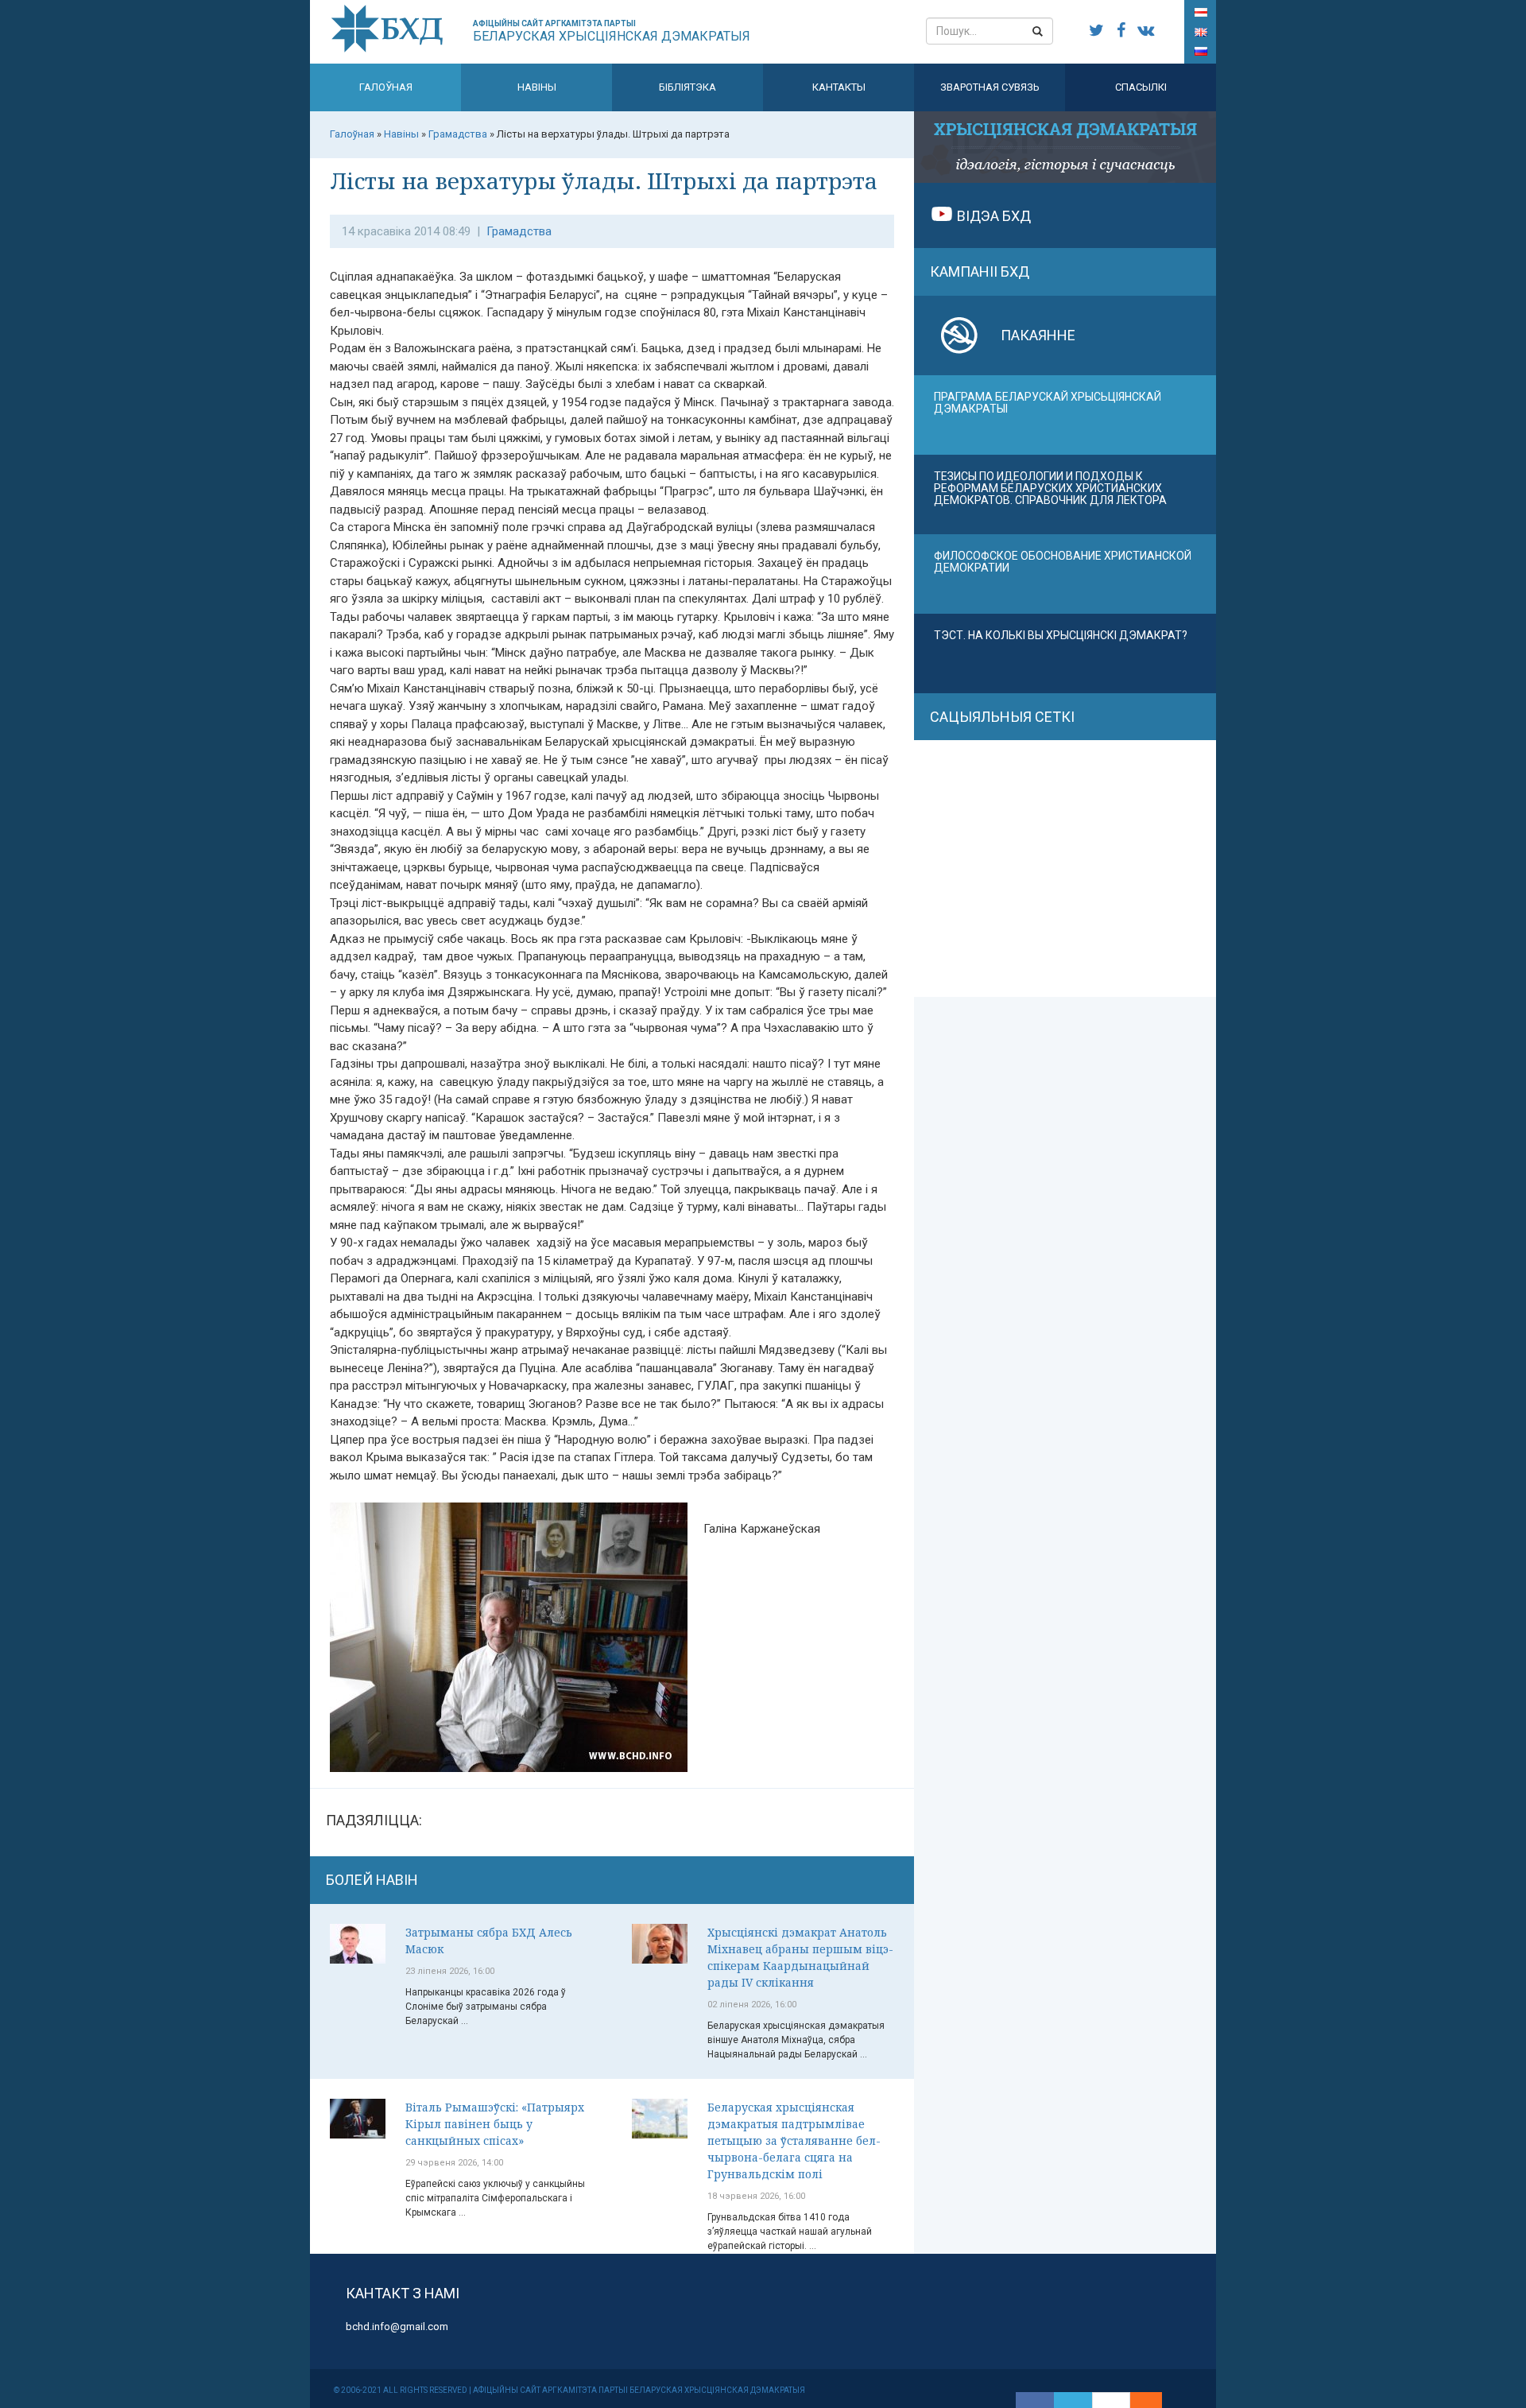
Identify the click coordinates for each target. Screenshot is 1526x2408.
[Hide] (1154, 2400)
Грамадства (519, 231)
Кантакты (839, 87)
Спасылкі (1141, 87)
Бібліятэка (687, 87)
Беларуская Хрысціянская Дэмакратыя (612, 31)
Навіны (537, 87)
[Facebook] (1035, 2400)
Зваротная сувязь (990, 87)
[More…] (1138, 2400)
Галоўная (386, 87)
